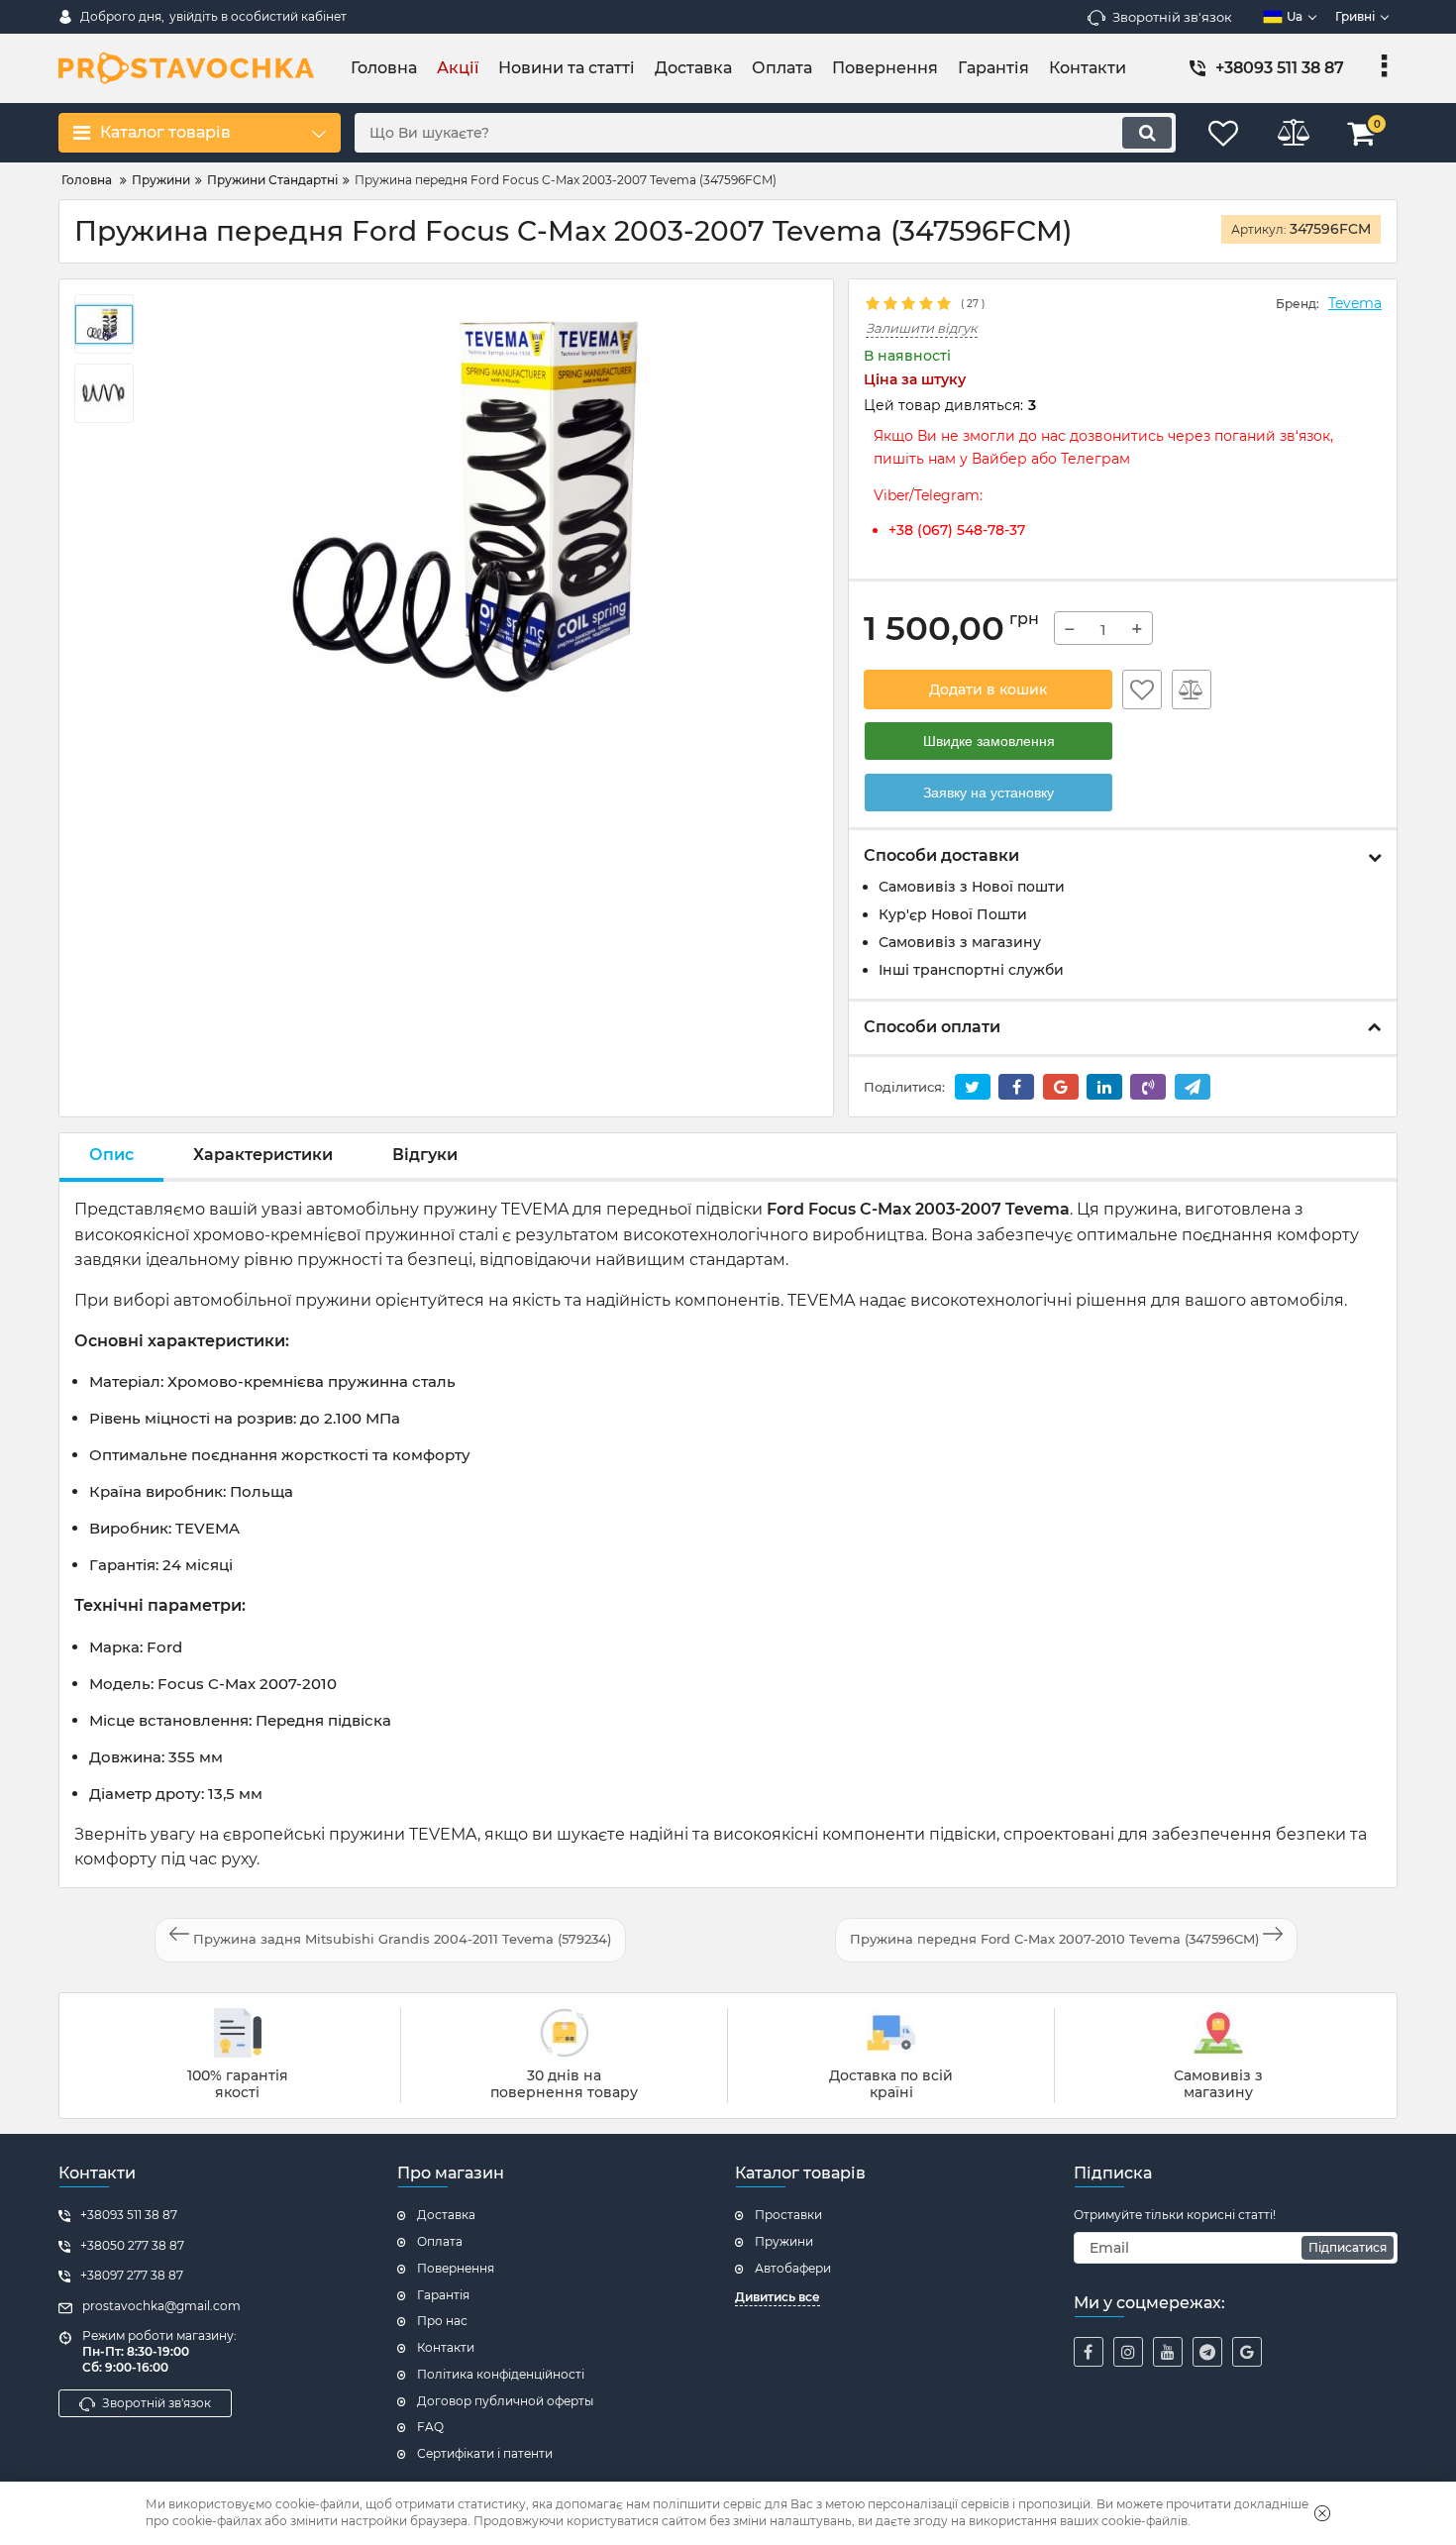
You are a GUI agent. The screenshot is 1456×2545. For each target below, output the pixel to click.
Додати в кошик (988, 689)
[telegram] (1207, 2352)
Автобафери (793, 2268)
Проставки (788, 2215)
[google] (1247, 2352)
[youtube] (1168, 2352)
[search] (1147, 133)
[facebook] (1089, 2352)
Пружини (784, 2241)
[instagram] (1128, 2352)
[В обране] (1142, 689)
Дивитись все (778, 2297)
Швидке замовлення (989, 741)
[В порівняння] (1192, 689)
